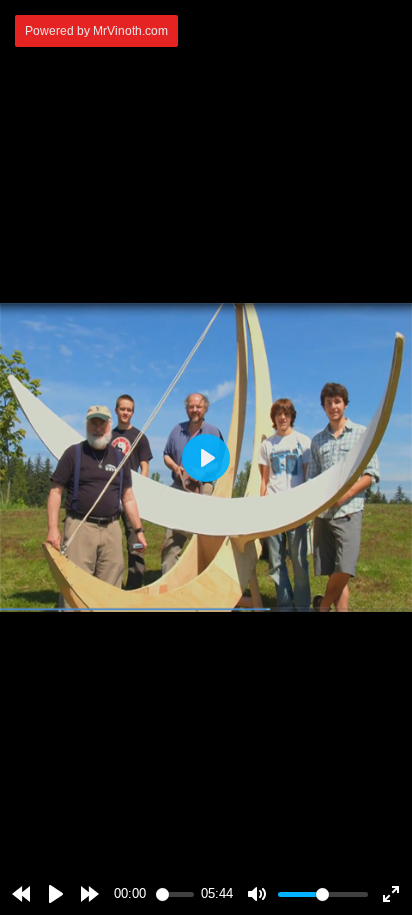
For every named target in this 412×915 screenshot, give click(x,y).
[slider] (175, 894)
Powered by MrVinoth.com (96, 31)
